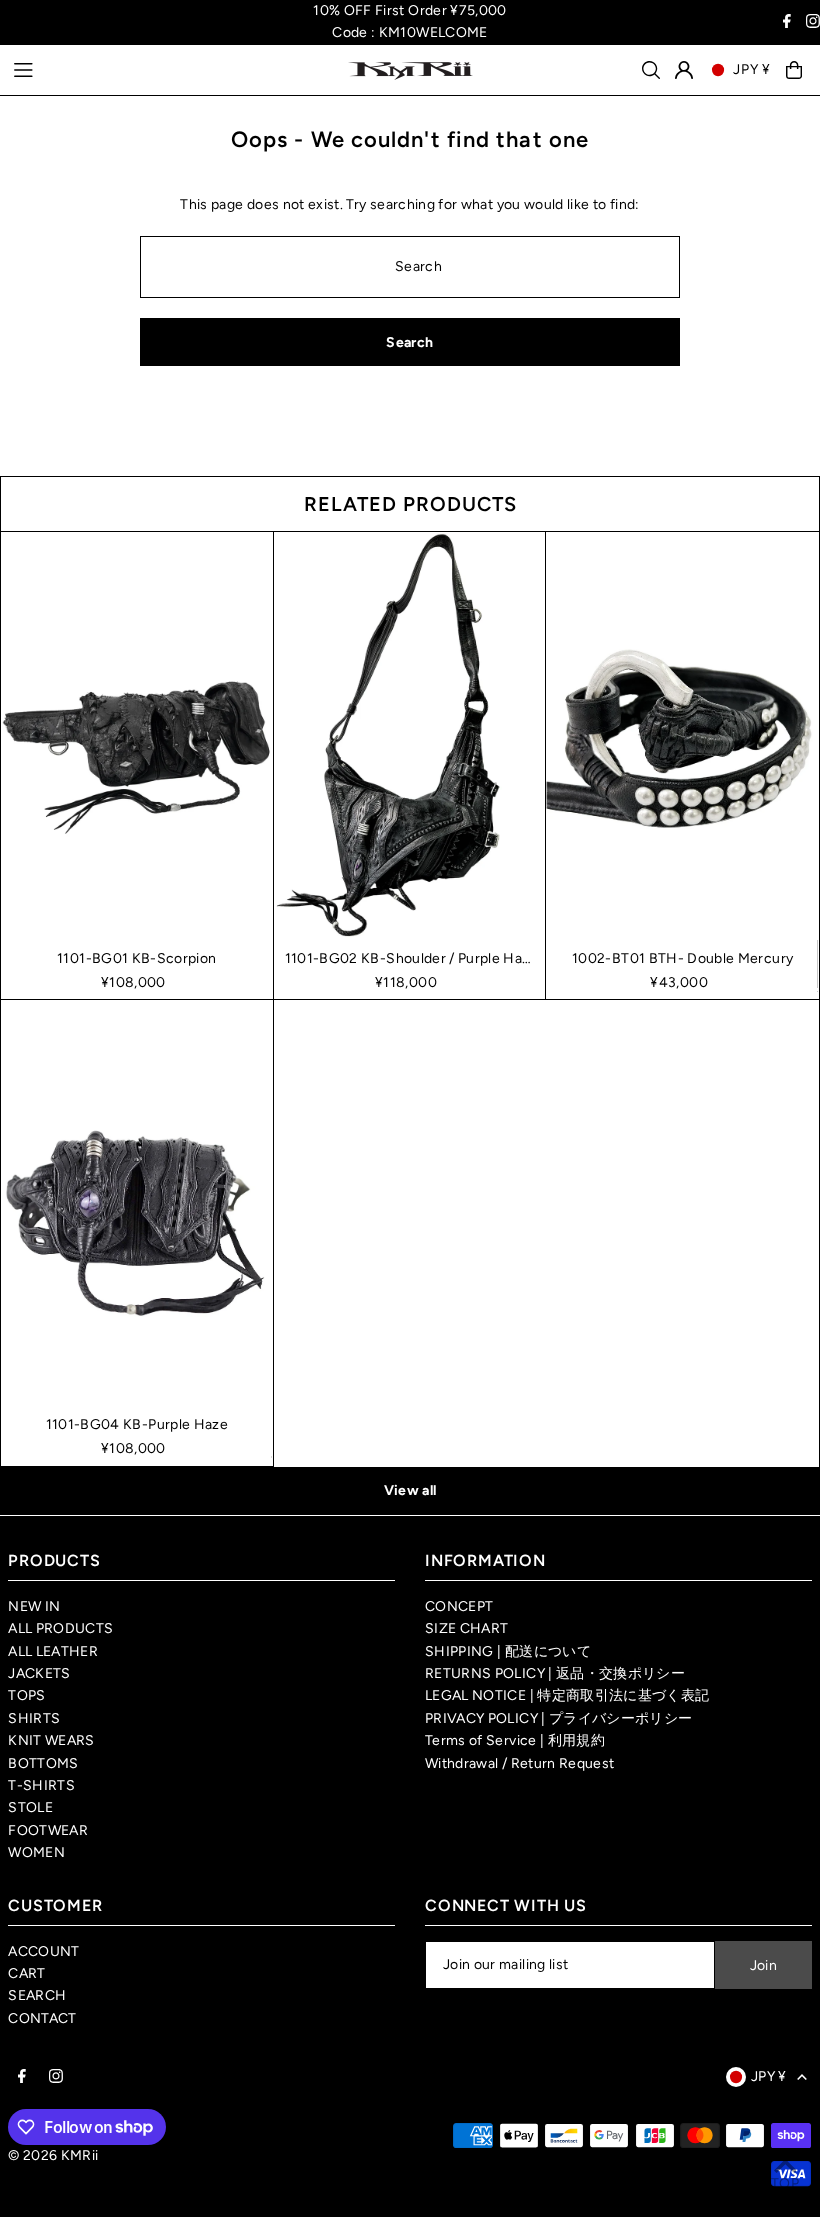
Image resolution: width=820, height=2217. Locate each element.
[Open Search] (651, 70)
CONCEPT (459, 1606)
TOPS (26, 1695)
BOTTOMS (43, 1763)
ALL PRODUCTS (60, 1628)
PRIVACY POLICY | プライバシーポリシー (558, 1718)
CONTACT (42, 2018)
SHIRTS (34, 1718)
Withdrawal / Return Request (519, 1763)
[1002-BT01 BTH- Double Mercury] (682, 736)
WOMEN (36, 1852)
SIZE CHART (467, 1628)
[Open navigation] (170, 69)
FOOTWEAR (48, 1830)
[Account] (684, 70)
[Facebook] (787, 23)
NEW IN (34, 1606)
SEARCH (37, 1995)
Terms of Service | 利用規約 (515, 1740)
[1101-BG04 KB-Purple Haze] (137, 1203)
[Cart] (794, 70)
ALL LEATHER (53, 1651)
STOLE (30, 1807)
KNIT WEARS (51, 1740)
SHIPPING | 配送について (508, 1651)
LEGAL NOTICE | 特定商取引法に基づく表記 (567, 1695)
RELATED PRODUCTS (410, 504)
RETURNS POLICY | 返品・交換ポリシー (555, 1673)
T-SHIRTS (41, 1785)
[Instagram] (813, 23)
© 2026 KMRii (53, 2155)
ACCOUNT (43, 1951)
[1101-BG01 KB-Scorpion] (137, 735)
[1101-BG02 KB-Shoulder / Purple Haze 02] (410, 736)
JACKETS (39, 1673)
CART (26, 1973)
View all (410, 1490)
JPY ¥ (752, 69)
